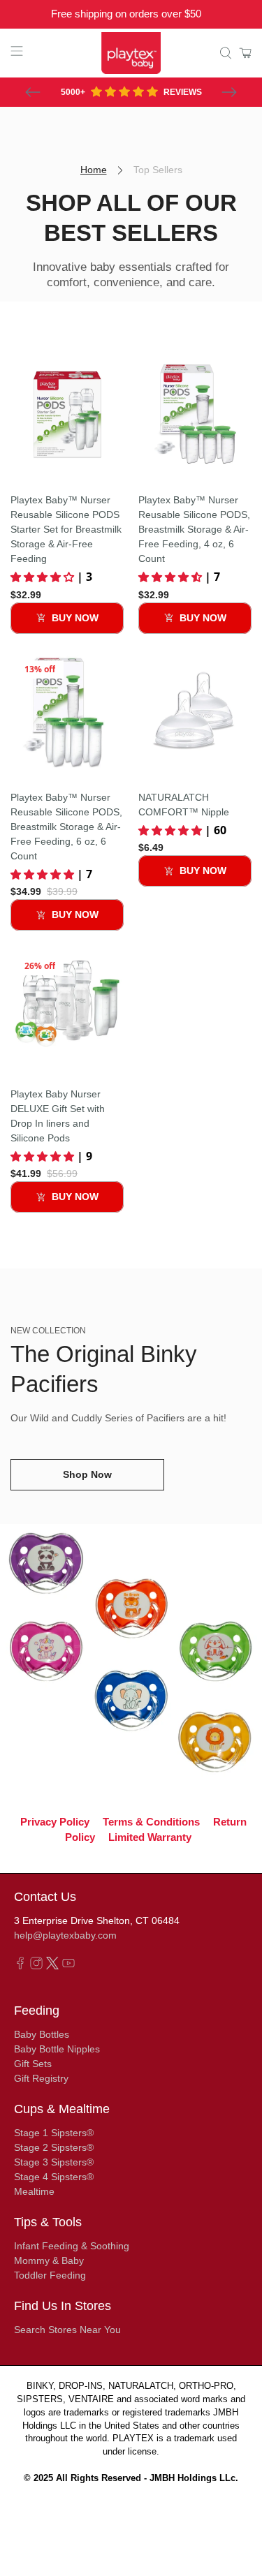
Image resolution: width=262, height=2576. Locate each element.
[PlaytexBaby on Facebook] (20, 1966)
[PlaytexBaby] (131, 53)
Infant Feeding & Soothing (72, 2246)
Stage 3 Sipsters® (54, 2162)
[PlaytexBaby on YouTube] (68, 1966)
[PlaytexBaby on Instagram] (36, 1966)
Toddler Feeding (50, 2275)
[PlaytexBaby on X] (52, 1966)
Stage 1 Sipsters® (54, 2133)
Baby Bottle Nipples (57, 2049)
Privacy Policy (55, 1821)
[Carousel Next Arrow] (229, 92)
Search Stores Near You (67, 2330)
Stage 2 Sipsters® (54, 2147)
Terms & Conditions (151, 1821)
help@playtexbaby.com (65, 1935)
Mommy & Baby (49, 2260)
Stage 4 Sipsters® (54, 2177)
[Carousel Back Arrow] (33, 92)
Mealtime (34, 2191)
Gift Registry (41, 2078)
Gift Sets (33, 2064)
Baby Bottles (42, 2034)
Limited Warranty (150, 1837)
